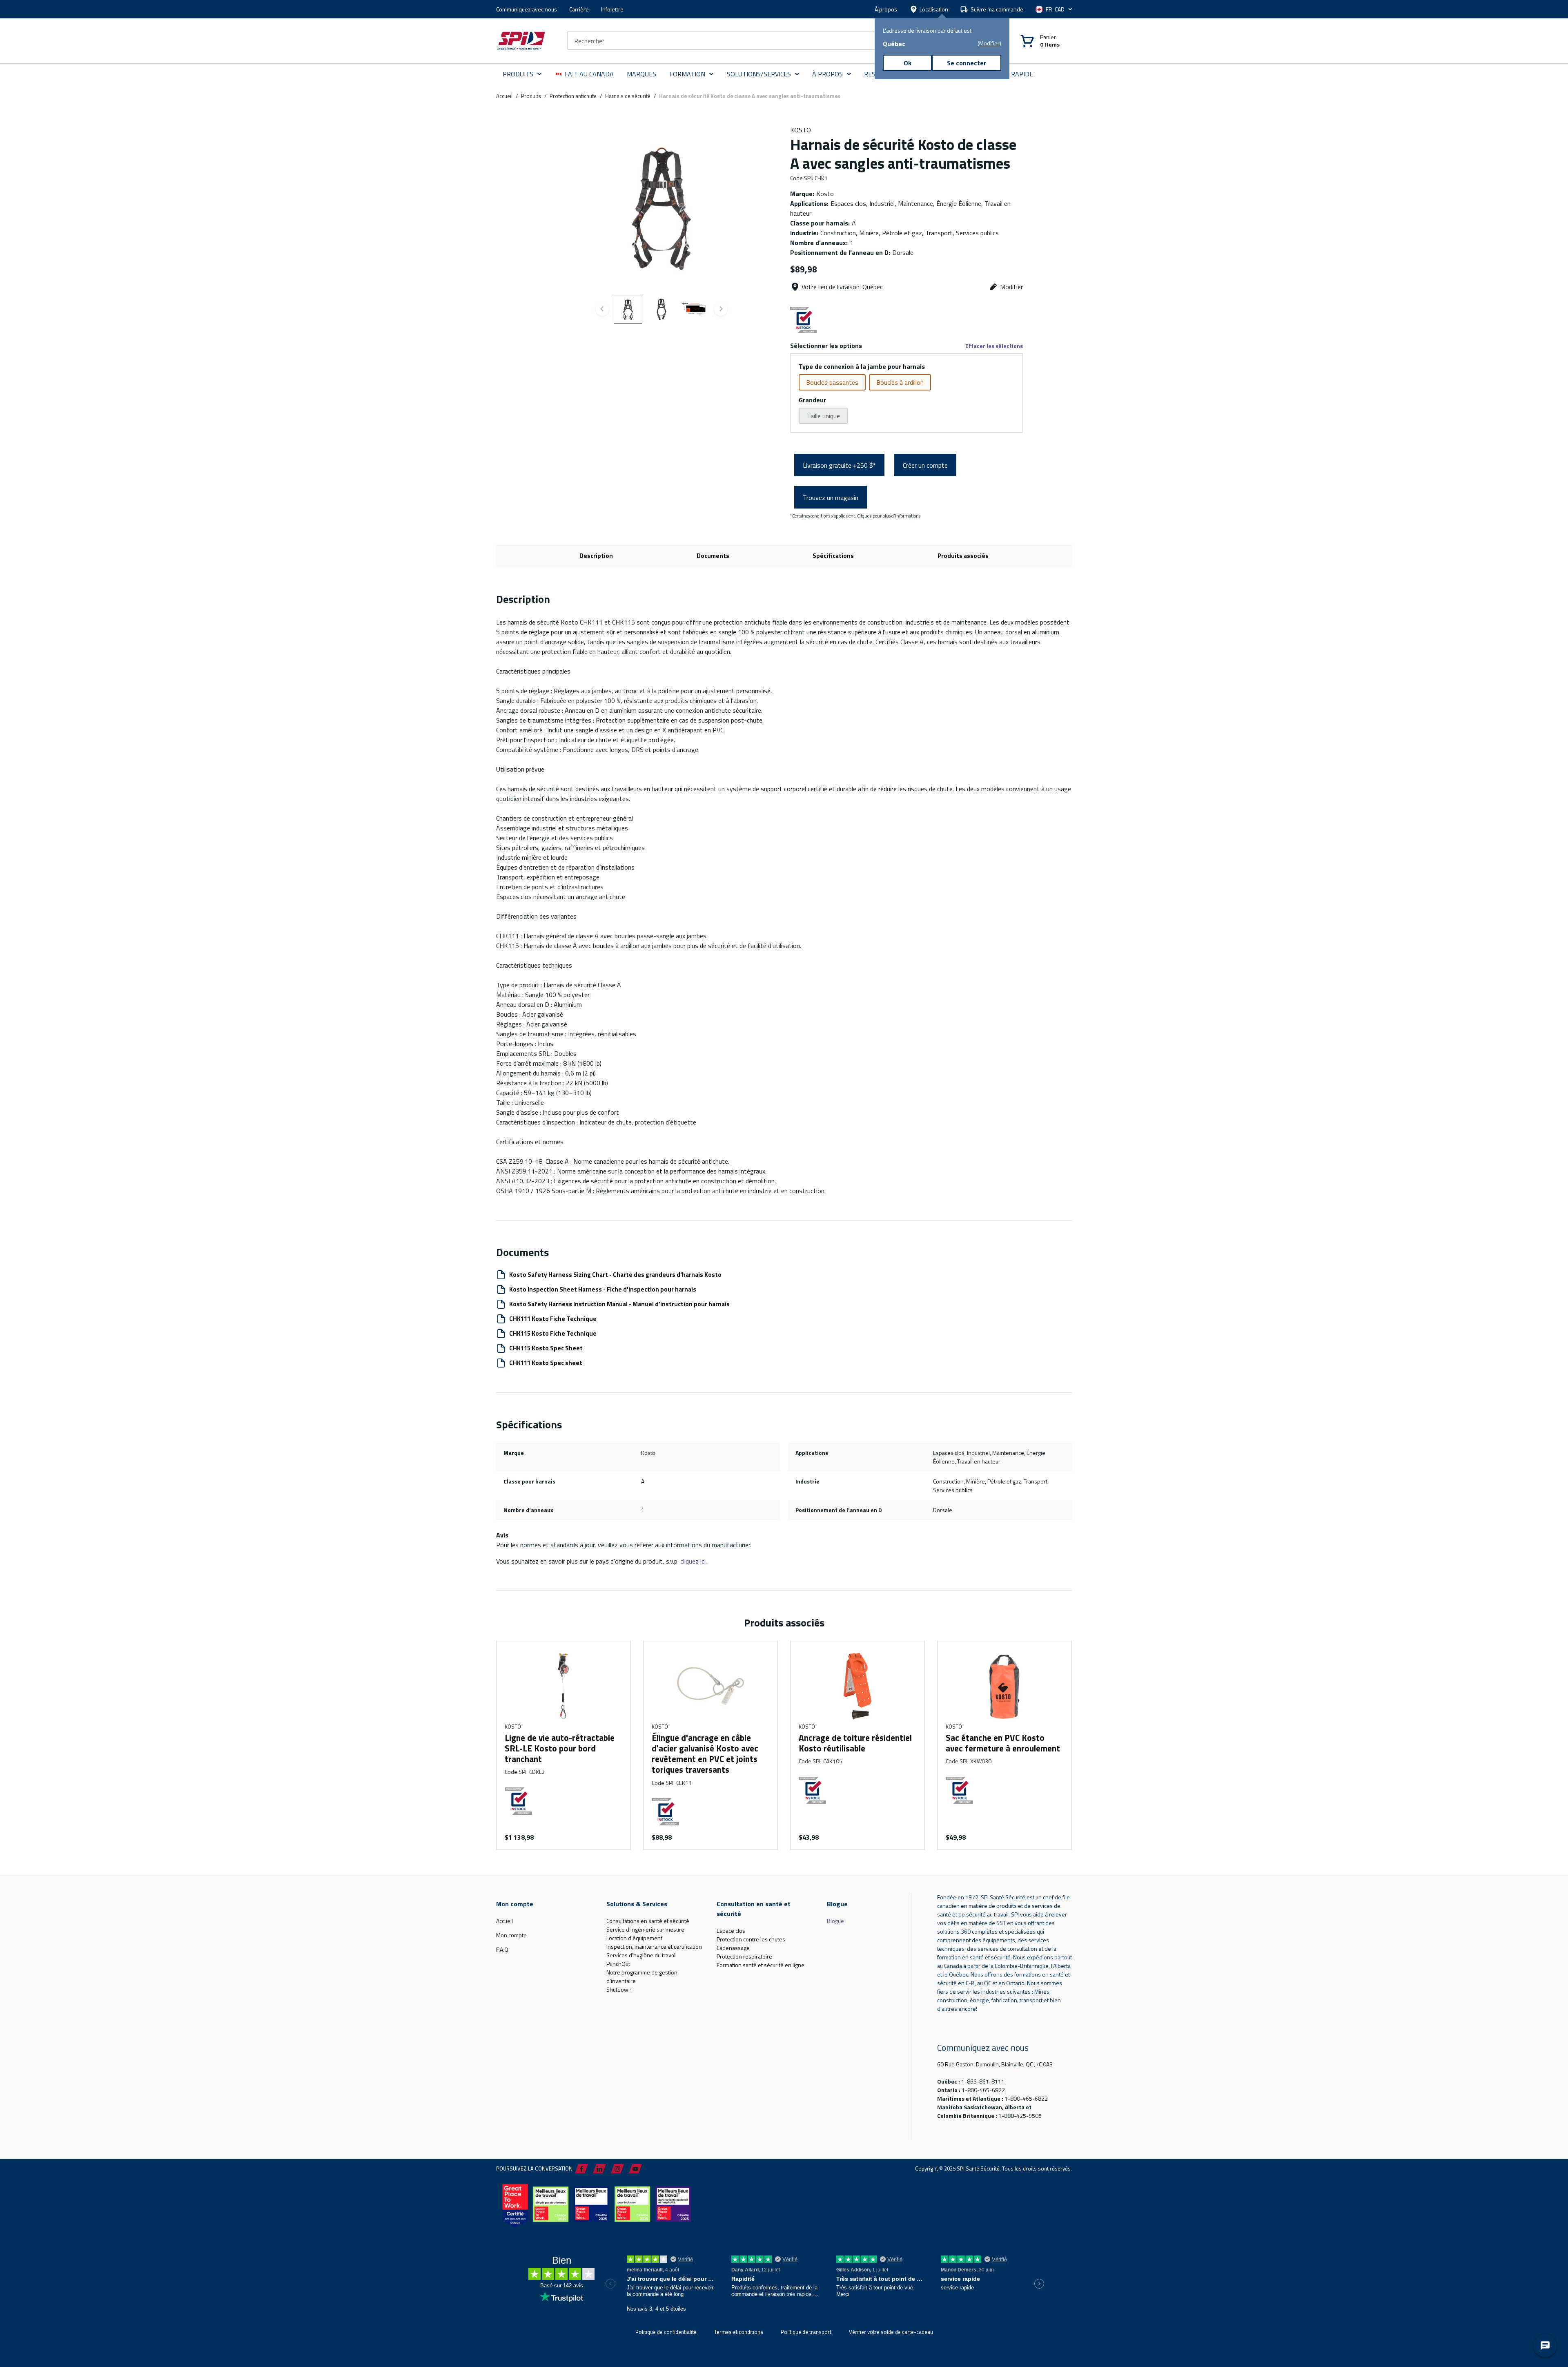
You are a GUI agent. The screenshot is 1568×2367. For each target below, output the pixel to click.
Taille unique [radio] (823, 416)
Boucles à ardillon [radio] (900, 382)
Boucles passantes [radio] (832, 382)
